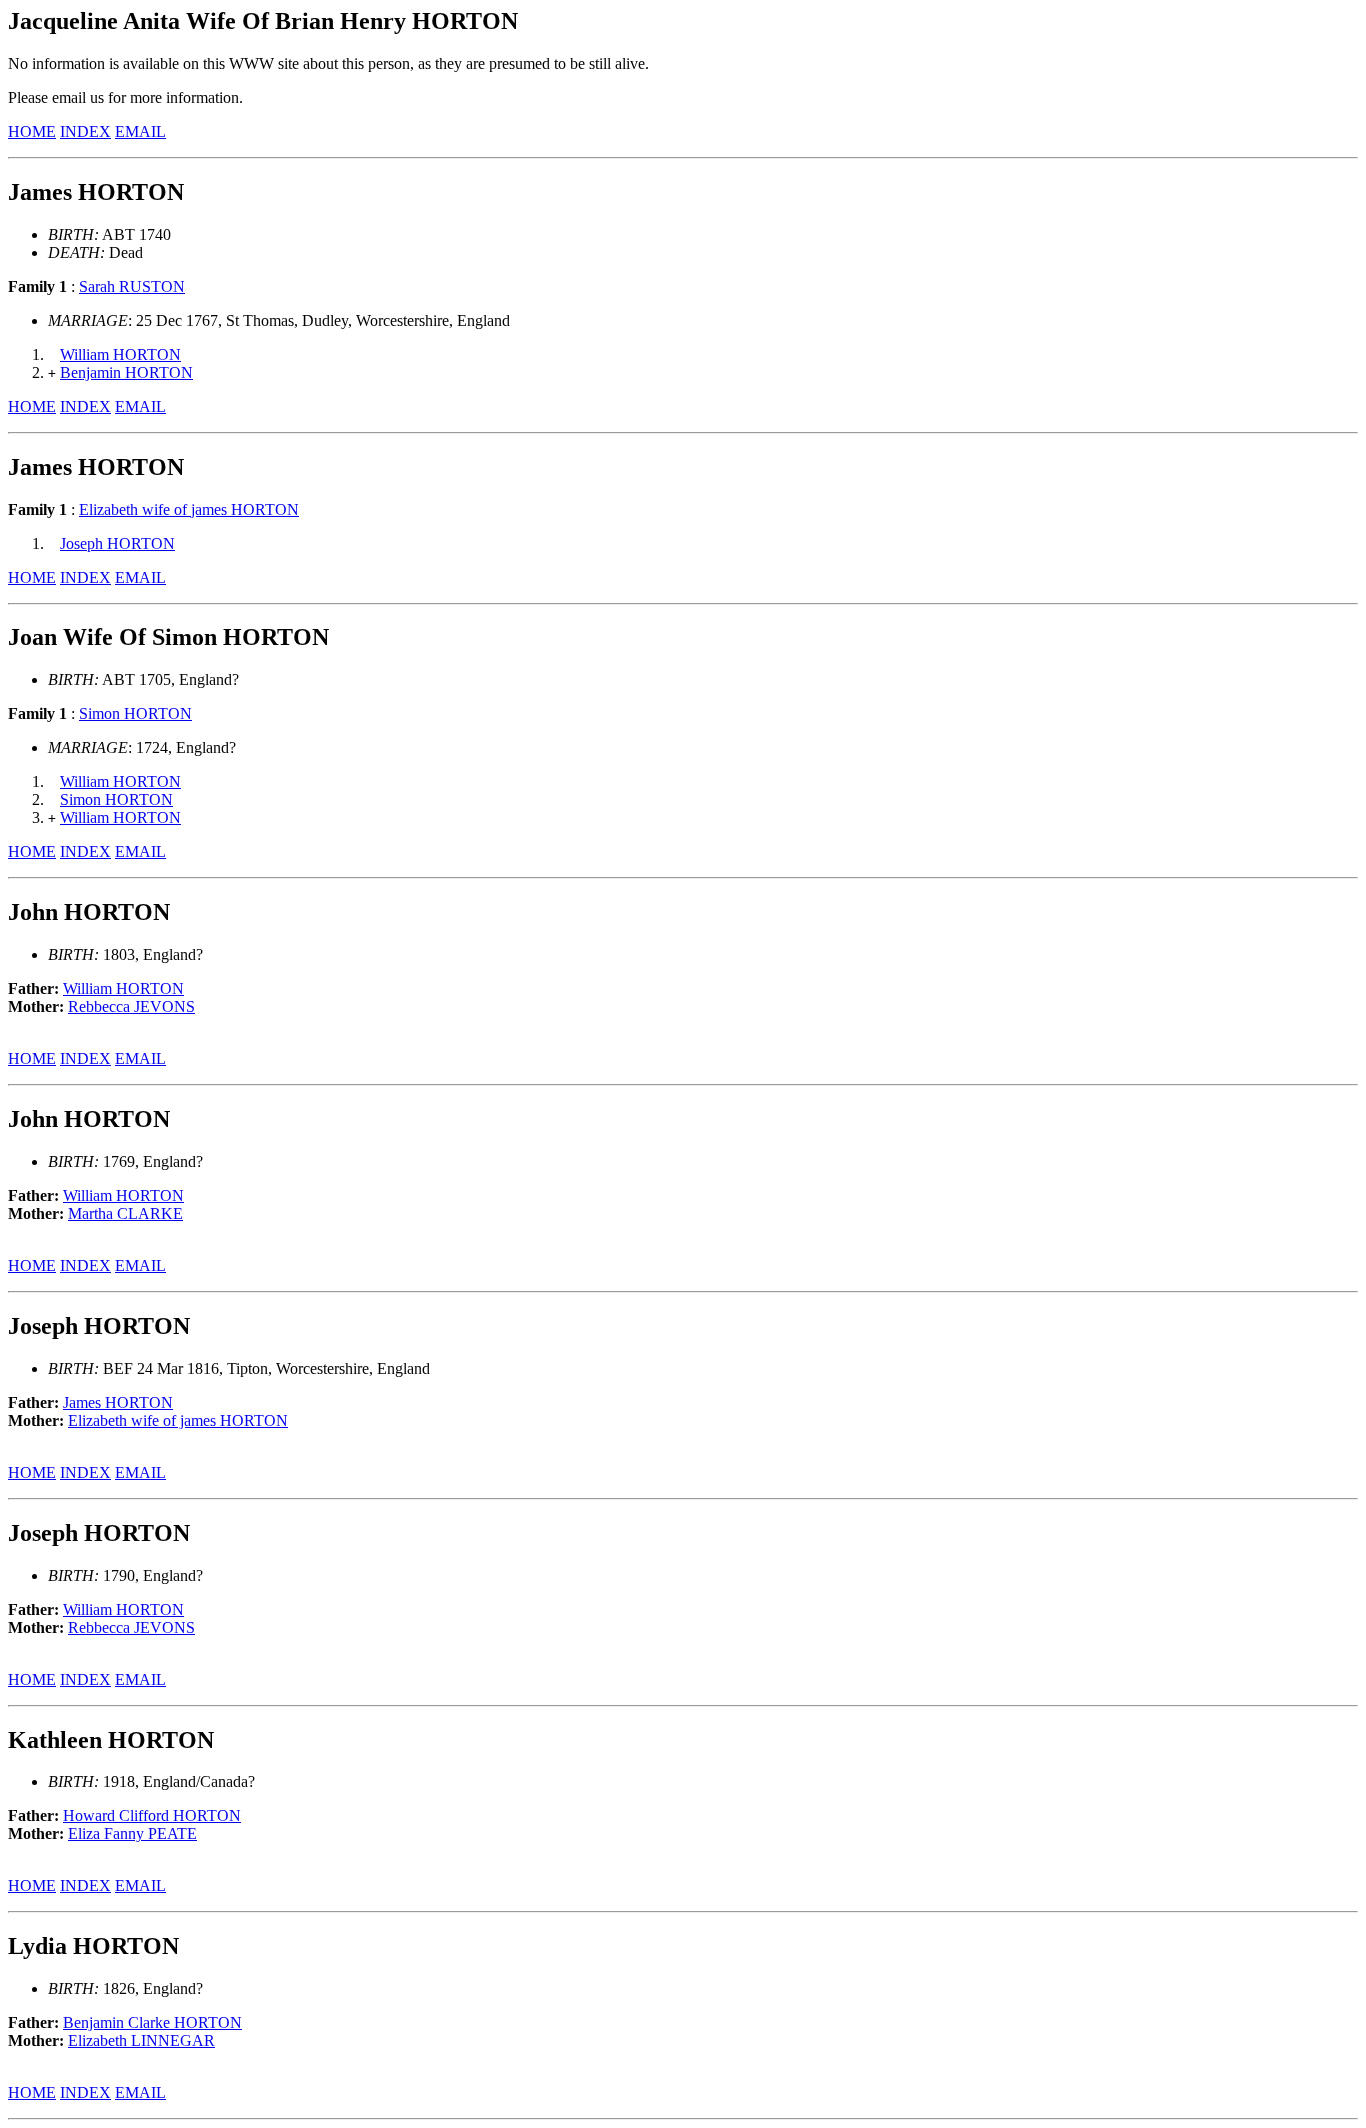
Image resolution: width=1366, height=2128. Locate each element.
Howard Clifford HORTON (152, 1815)
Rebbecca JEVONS (131, 1006)
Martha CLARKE (125, 1213)
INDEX (85, 131)
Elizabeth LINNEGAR (141, 2040)
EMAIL (140, 131)
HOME (32, 131)
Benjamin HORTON (126, 372)
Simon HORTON (135, 713)
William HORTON (120, 354)
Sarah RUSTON (132, 286)
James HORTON (118, 1402)
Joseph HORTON (117, 543)
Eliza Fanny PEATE (132, 1833)
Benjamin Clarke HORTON (152, 2022)
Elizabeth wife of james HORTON (189, 509)
